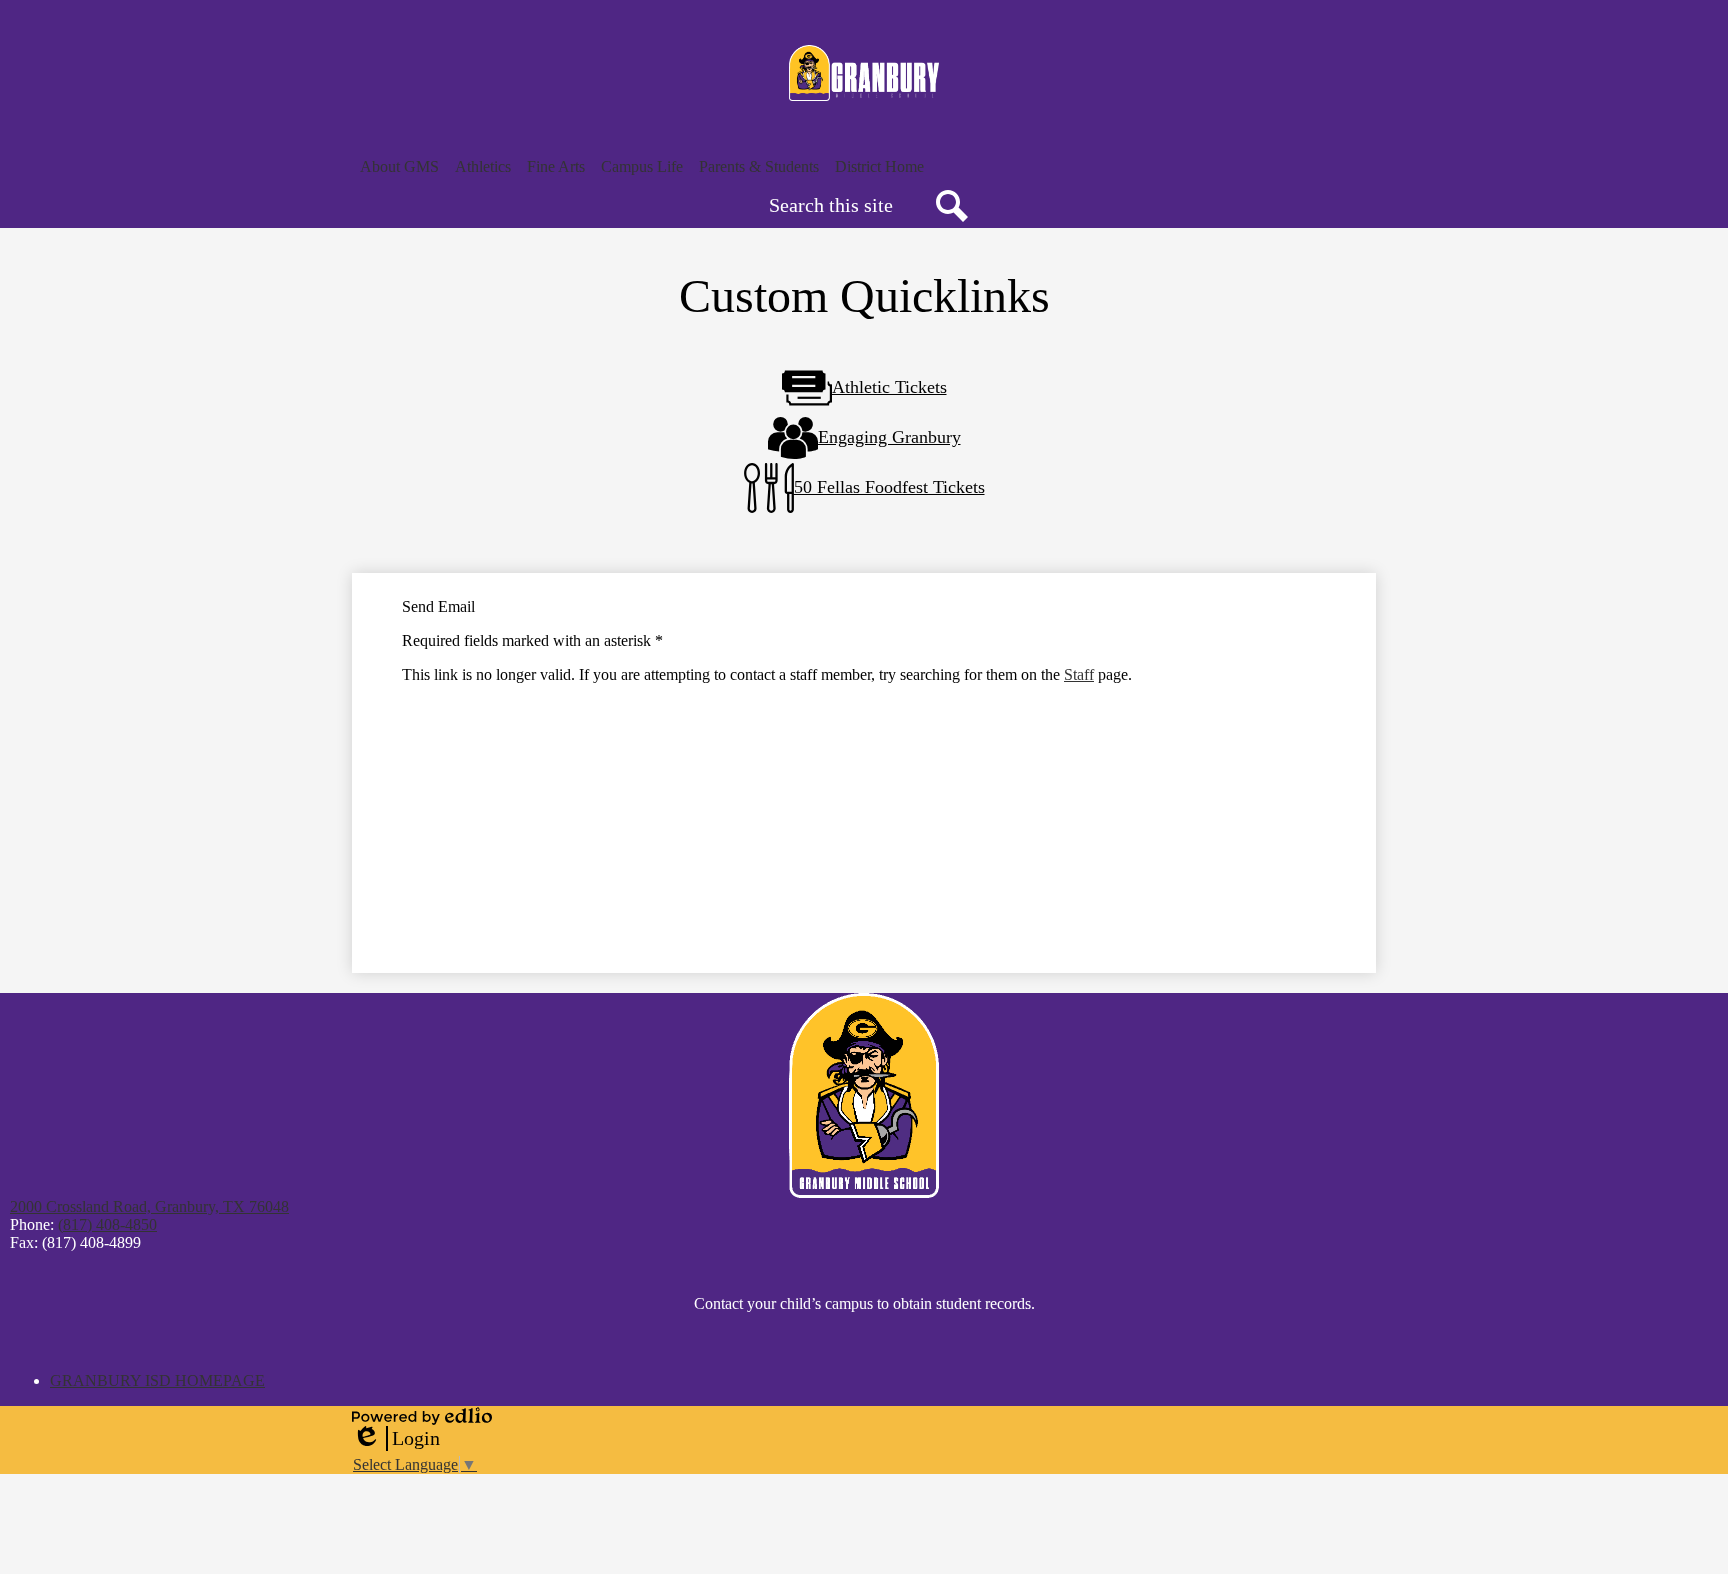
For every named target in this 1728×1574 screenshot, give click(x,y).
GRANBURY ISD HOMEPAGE (157, 1380)
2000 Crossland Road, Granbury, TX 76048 (149, 1206)
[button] (399, 167)
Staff (1079, 674)
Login (396, 1439)
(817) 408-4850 (107, 1224)
